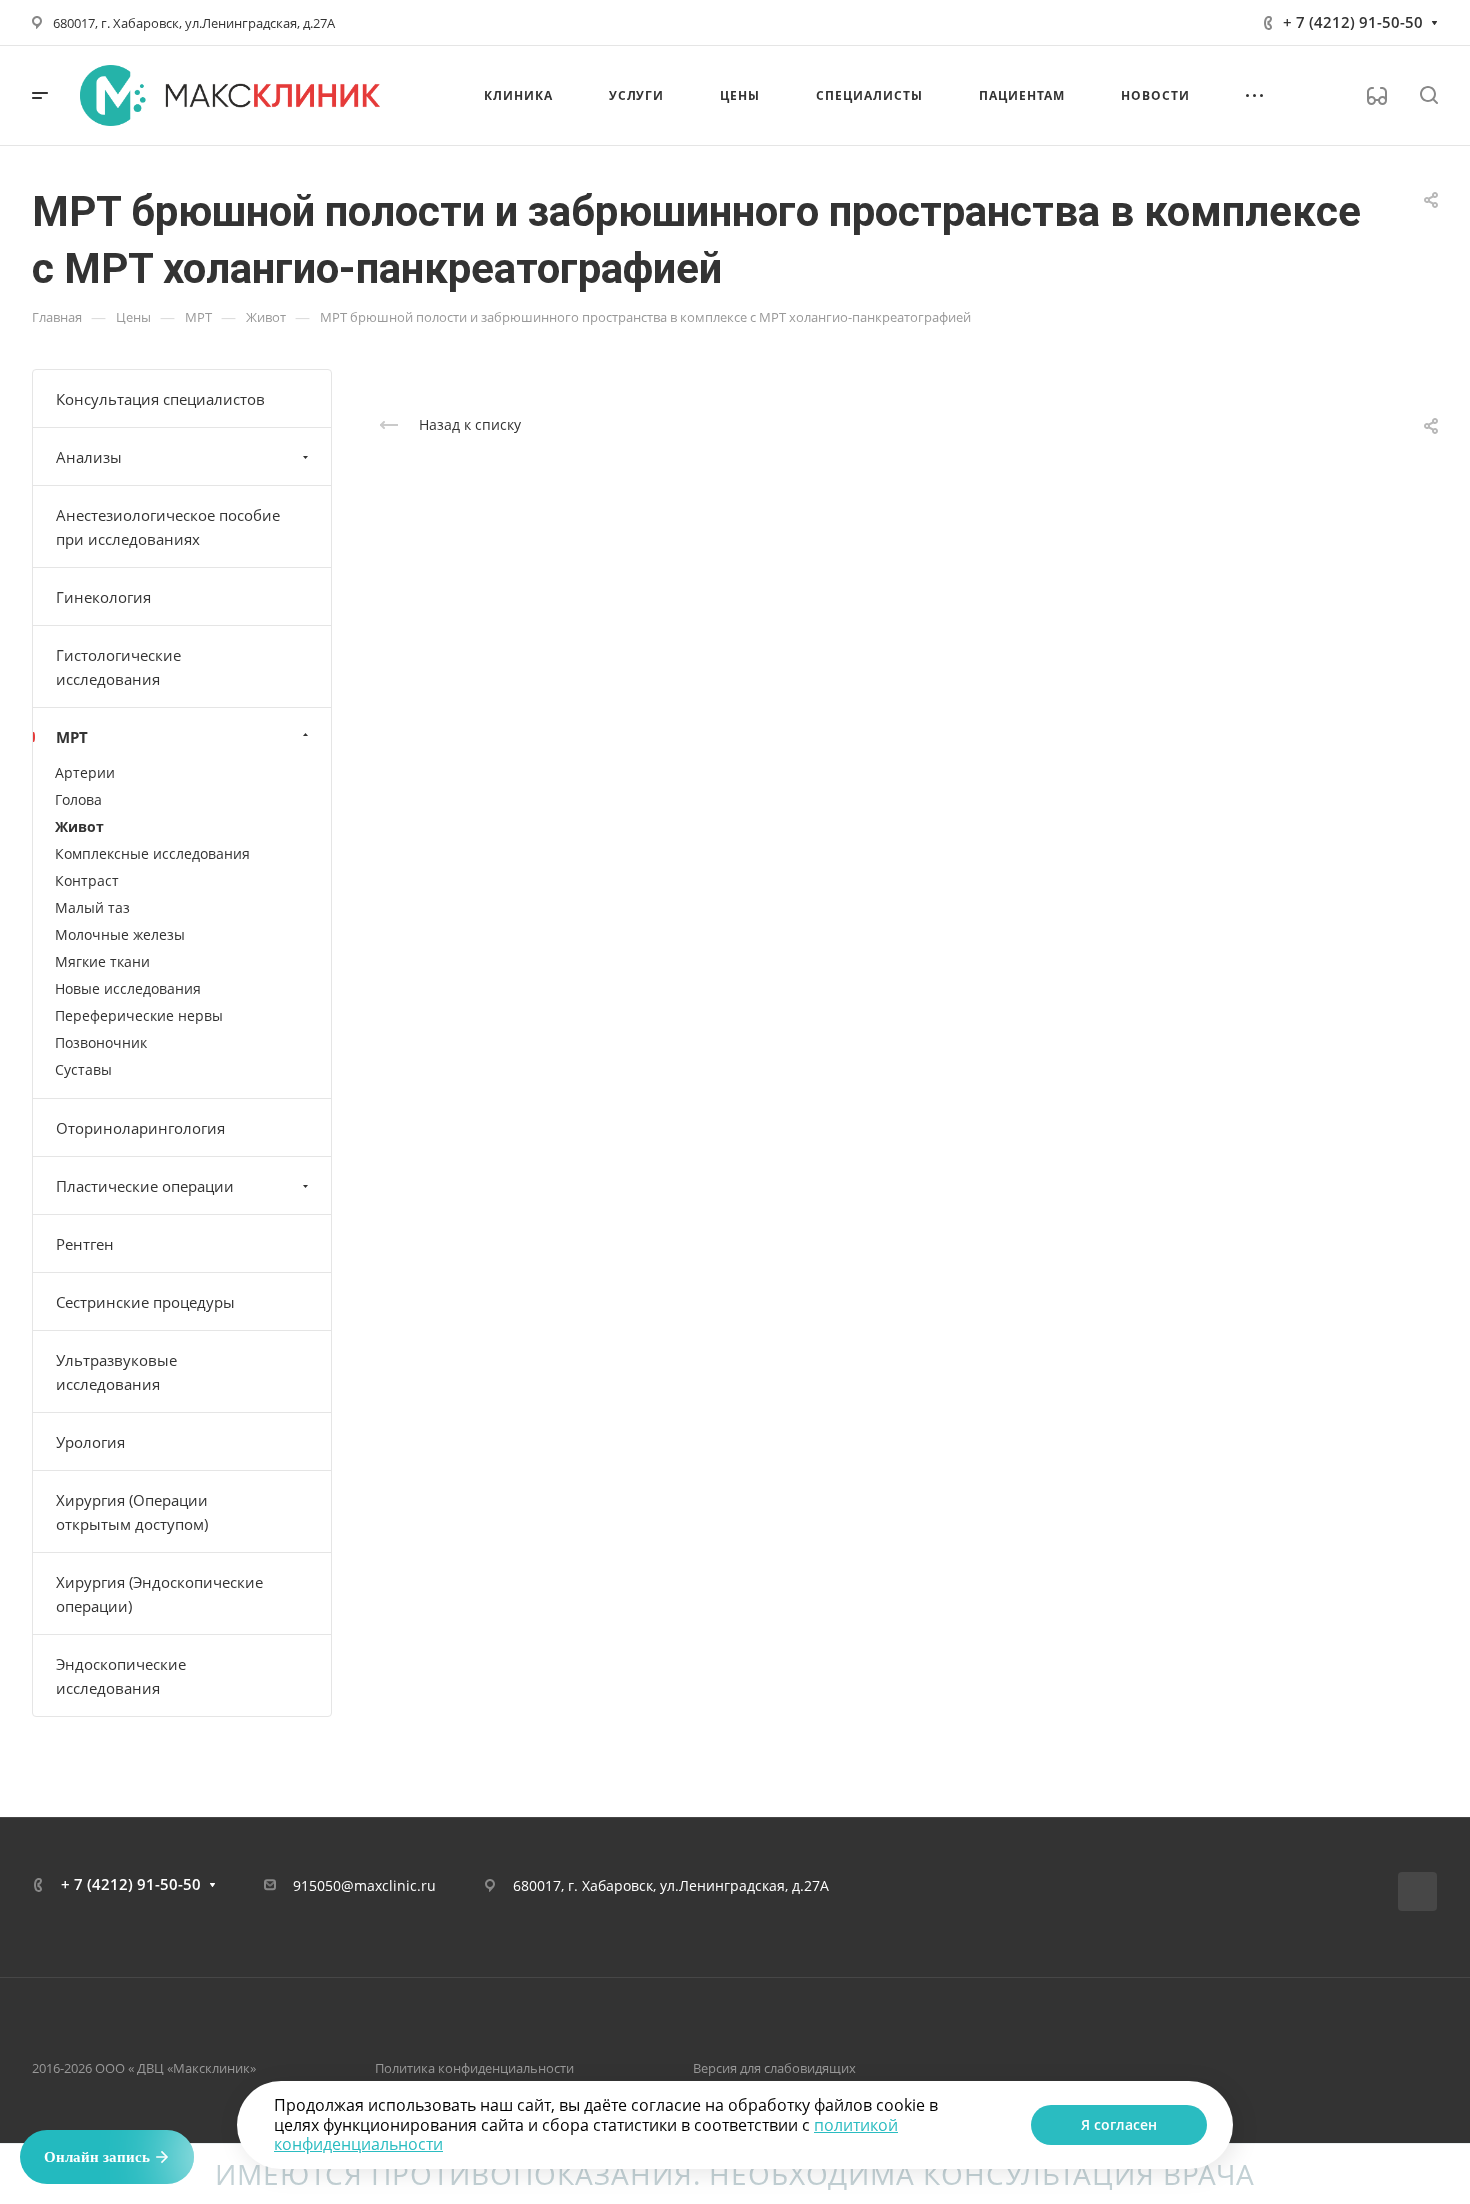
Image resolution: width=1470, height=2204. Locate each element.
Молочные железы (120, 934)
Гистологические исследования (118, 667)
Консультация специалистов (160, 399)
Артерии (85, 772)
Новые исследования (128, 988)
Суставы (83, 1069)
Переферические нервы (139, 1015)
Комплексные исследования (152, 853)
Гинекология (103, 597)
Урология (90, 1442)
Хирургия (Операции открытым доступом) (132, 1512)
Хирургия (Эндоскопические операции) (159, 1594)
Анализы (89, 457)
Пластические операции (145, 1186)
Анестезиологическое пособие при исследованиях (168, 527)
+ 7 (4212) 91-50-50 (1353, 22)
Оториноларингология (140, 1128)
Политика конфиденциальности (474, 2068)
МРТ (72, 737)
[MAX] (1417, 1891)
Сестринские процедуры (145, 1302)
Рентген (85, 1244)
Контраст (87, 880)
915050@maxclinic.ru (364, 1885)
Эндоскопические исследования (121, 1676)
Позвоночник (101, 1042)
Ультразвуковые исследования (116, 1372)
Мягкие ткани (102, 961)
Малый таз (92, 907)
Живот (79, 826)
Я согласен (1119, 2124)
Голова (78, 799)
